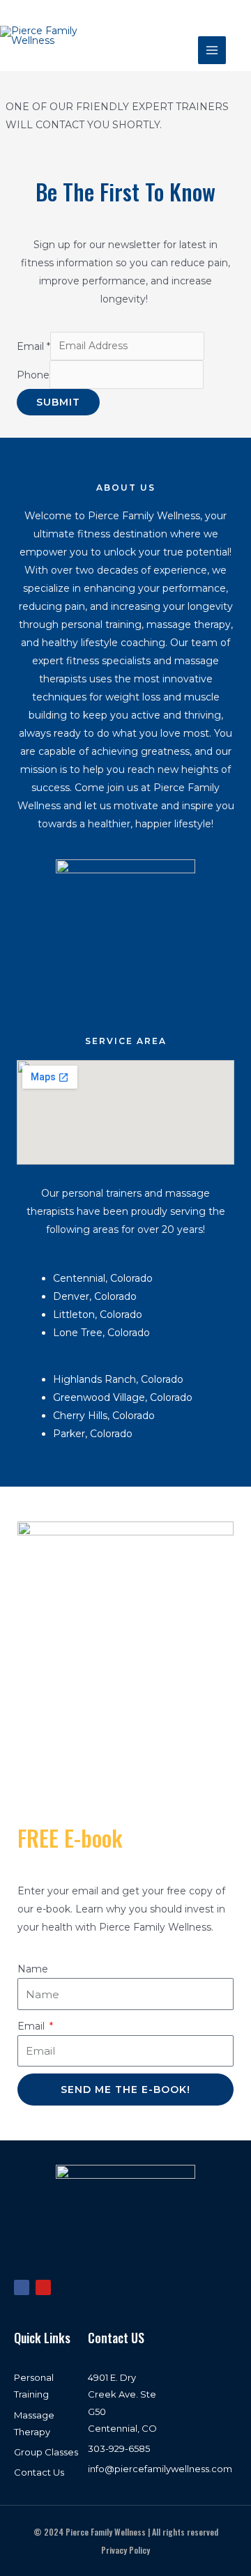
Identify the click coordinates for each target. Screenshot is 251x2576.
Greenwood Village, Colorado (124, 1397)
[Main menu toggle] (212, 50)
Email (33, 346)
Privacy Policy (125, 2550)
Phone (33, 374)
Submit (58, 402)
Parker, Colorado (94, 1434)
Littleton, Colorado (98, 1314)
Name (33, 1969)
